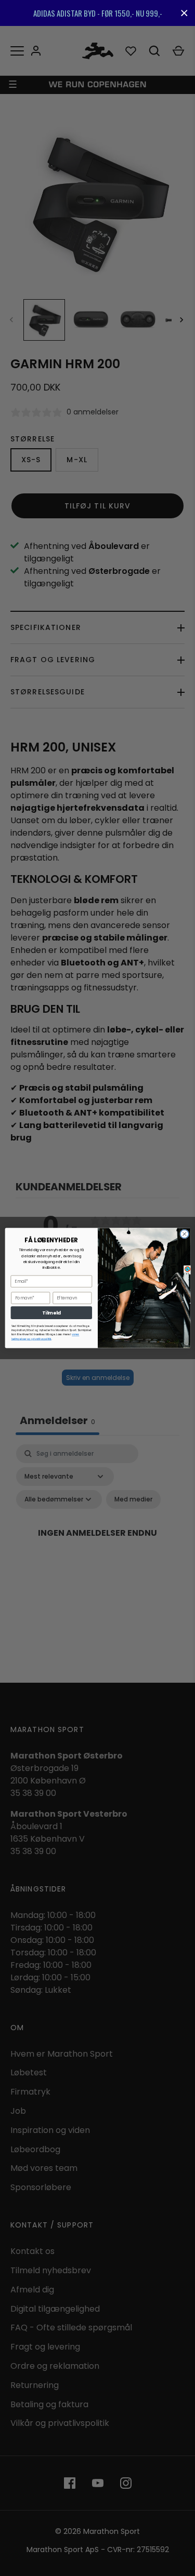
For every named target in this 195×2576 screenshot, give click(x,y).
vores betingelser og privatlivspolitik (45, 1337)
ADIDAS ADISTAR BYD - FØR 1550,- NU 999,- (98, 13)
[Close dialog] (184, 1234)
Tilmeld (51, 1313)
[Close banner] (184, 13)
